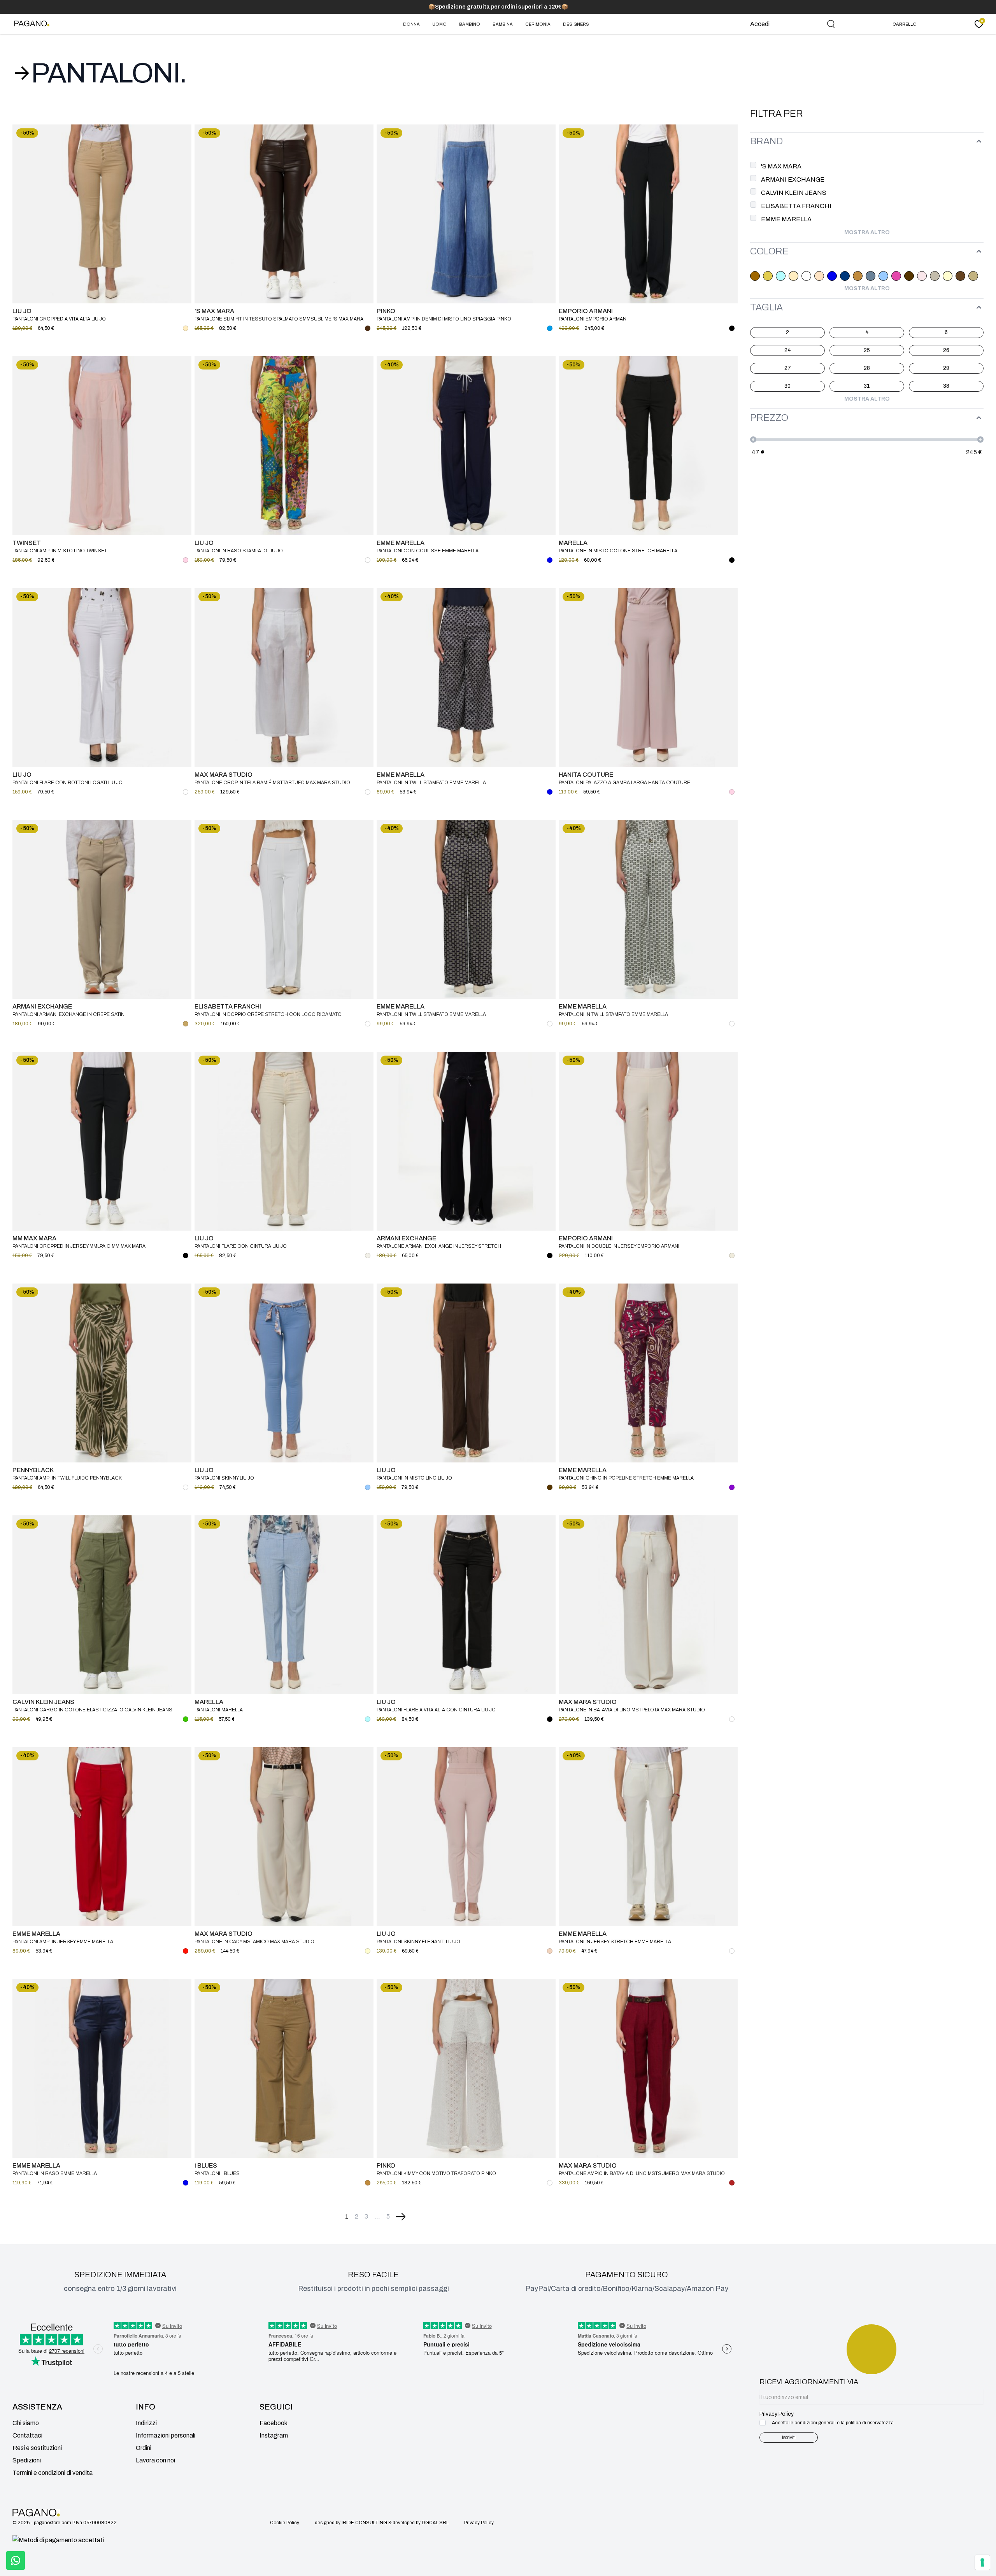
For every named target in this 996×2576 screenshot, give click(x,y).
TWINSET (27, 543)
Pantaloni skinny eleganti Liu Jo (418, 1942)
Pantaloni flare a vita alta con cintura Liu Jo (436, 1710)
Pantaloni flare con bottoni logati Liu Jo (68, 783)
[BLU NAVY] (845, 276)
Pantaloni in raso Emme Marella (55, 2173)
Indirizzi (146, 2423)
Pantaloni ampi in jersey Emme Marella (63, 1942)
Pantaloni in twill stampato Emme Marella (431, 783)
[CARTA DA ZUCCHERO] (871, 276)
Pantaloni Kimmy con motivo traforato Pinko (436, 2173)
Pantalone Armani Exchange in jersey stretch (439, 1246)
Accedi (760, 24)
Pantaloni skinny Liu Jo (224, 1478)
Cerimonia (538, 24)
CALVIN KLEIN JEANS (43, 1702)
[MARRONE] (368, 328)
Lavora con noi (155, 2460)
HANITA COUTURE (586, 775)
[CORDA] (935, 276)
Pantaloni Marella (219, 1710)
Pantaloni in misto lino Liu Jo (414, 1478)
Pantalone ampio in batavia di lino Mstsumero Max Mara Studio (642, 2173)
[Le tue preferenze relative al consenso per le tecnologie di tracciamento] (982, 2562)
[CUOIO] (960, 276)
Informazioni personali (166, 2435)
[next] (401, 2217)
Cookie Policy (285, 2523)
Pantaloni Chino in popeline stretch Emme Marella (626, 1478)
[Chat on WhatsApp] (16, 2560)
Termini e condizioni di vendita (53, 2473)
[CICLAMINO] (896, 276)
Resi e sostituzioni (37, 2448)
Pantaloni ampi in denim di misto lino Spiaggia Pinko (444, 319)
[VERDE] (186, 1719)
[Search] (831, 24)
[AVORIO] (768, 276)
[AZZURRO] (781, 276)
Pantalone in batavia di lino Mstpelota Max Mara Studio (632, 1710)
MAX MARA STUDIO (224, 775)
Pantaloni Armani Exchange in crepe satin (68, 1014)
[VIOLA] (732, 1487)
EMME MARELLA (401, 543)
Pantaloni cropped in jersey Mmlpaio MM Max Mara (79, 1246)
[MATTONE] (732, 2183)
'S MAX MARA (214, 311)
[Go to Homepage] (33, 24)
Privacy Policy (479, 2523)
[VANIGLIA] (732, 1256)
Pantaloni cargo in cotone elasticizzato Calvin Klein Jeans (92, 1710)
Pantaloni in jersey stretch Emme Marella (615, 1942)
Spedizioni (27, 2460)
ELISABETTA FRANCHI (228, 1006)
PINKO (386, 311)
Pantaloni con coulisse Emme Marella (428, 551)
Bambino (470, 24)
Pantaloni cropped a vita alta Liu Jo (59, 319)
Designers (576, 24)
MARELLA (573, 543)
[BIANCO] (806, 276)
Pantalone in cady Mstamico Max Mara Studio (254, 1942)
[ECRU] (973, 276)
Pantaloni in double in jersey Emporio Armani (619, 1246)
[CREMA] (948, 276)
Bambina (503, 24)
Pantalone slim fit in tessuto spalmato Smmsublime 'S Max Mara (279, 319)
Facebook (274, 2423)
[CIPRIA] (922, 276)
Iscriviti (789, 2438)
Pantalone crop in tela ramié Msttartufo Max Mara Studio (272, 783)
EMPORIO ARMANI (586, 311)
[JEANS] (550, 328)
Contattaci (27, 2435)
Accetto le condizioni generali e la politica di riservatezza (833, 2423)
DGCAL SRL (435, 2523)
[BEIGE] (793, 276)
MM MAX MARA (34, 1238)
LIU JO (22, 311)
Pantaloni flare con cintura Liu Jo (241, 1246)
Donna (411, 24)
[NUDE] (550, 1951)
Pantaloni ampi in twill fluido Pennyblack (67, 1478)
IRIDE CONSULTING (364, 2523)
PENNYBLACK (33, 1470)
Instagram (274, 2435)
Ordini (144, 2448)
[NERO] (732, 328)
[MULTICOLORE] (368, 560)
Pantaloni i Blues (217, 2173)
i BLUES (206, 2165)
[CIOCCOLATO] (909, 276)
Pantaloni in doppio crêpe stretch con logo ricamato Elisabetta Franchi (268, 1015)
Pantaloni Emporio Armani (593, 319)
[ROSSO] (186, 1951)
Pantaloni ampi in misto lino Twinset (60, 551)
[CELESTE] (883, 276)
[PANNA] (368, 1256)
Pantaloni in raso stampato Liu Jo (239, 551)
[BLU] (832, 276)
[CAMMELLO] (858, 276)
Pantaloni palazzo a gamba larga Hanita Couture (624, 783)
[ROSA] (186, 560)
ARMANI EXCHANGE (42, 1006)
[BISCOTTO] (819, 276)
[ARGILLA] (755, 276)
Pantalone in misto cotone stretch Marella (618, 551)
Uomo (439, 24)
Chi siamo (26, 2423)
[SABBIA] (186, 1024)
